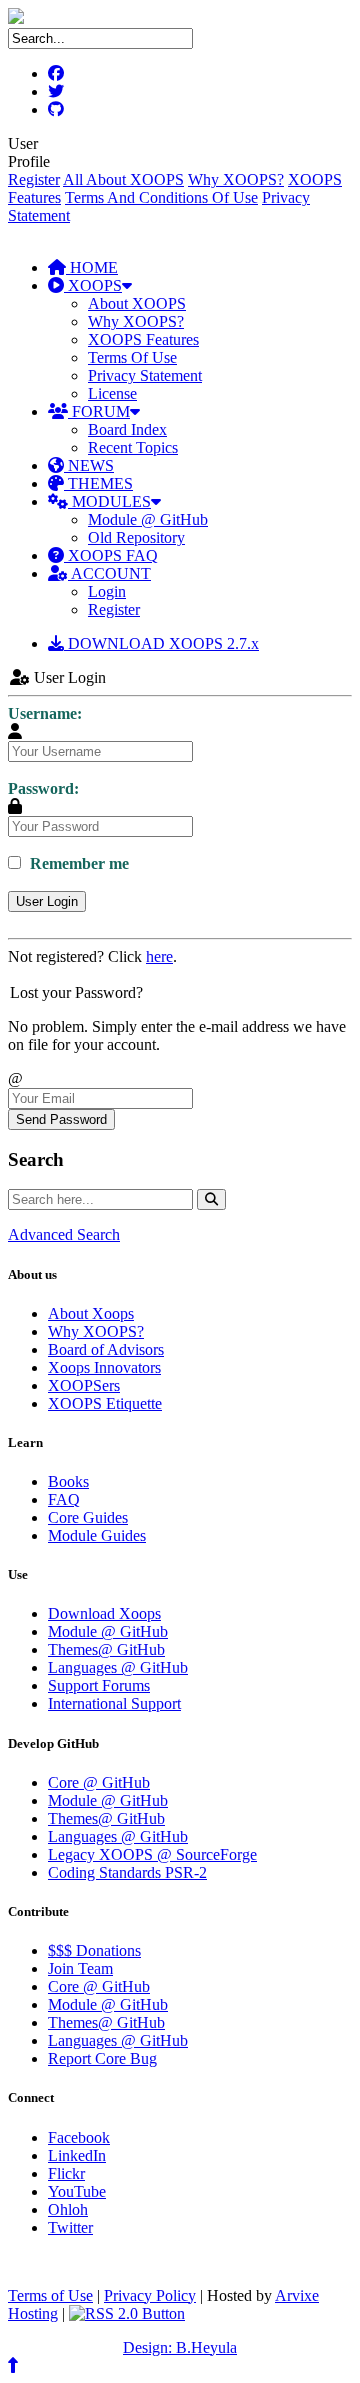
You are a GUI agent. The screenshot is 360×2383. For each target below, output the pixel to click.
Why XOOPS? (236, 179)
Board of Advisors (106, 1349)
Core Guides (88, 1517)
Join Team (80, 1968)
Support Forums (99, 1685)
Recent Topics (133, 447)
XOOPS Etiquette (105, 1403)
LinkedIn (77, 2155)
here (159, 956)
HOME (92, 267)
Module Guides (97, 1535)
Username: (45, 713)
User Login (47, 901)
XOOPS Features (143, 339)
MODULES (109, 501)
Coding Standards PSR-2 (127, 1872)
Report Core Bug (102, 2058)
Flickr (66, 2173)
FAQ (64, 1499)
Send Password (61, 1119)
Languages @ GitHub (118, 1667)
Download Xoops (104, 1613)
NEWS (89, 465)
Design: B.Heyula (180, 2347)
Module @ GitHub (148, 519)
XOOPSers (84, 1385)
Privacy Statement (145, 375)
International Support (114, 1703)
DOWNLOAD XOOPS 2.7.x (161, 643)
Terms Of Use (132, 357)
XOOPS (93, 285)
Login (107, 591)
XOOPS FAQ (111, 555)
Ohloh (68, 2209)
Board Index (127, 429)
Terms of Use (50, 2295)
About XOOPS (137, 303)
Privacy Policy (150, 2295)
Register (34, 179)
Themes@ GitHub (106, 1649)
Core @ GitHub (99, 1782)
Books (68, 1481)
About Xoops (91, 1313)
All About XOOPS (123, 179)
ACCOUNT (109, 573)
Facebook (79, 2137)
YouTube (77, 2191)
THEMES (98, 483)
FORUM (99, 411)
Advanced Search (64, 1234)
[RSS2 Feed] (127, 2313)
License (112, 393)
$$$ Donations (94, 1950)
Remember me (77, 863)
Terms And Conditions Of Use (161, 197)
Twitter (70, 2227)
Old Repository (136, 537)
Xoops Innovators (104, 1367)
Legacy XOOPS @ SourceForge (152, 1854)
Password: (43, 788)
